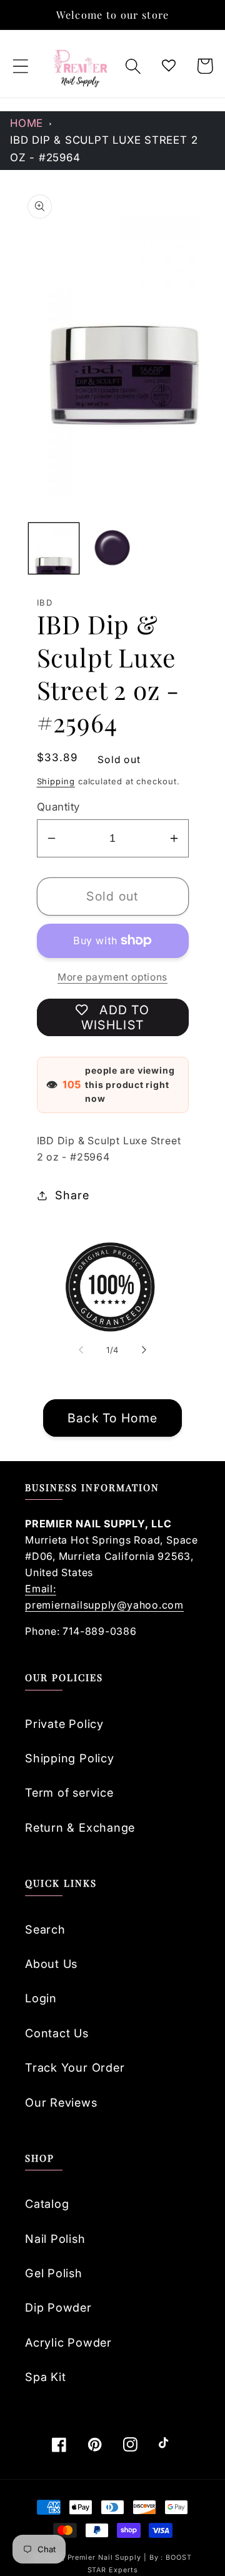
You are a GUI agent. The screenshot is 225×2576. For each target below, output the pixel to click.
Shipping (56, 781)
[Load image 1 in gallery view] (54, 548)
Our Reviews (61, 2102)
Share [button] (72, 1195)
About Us (51, 1964)
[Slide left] (81, 1350)
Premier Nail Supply (106, 2558)
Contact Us (57, 2033)
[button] (20, 66)
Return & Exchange (80, 1827)
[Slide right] (144, 1350)
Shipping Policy (70, 1758)
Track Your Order (75, 2067)
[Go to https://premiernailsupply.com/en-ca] (81, 66)
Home (27, 123)
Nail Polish (55, 2239)
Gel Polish (54, 2273)
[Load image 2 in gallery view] (112, 548)
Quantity (58, 807)
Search (45, 1929)
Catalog (47, 2204)
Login (41, 1998)
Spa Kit (45, 2377)
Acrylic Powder (68, 2342)
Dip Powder (58, 2307)
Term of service (69, 1792)
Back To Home (113, 1418)
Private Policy (64, 1724)
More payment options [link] (112, 977)
